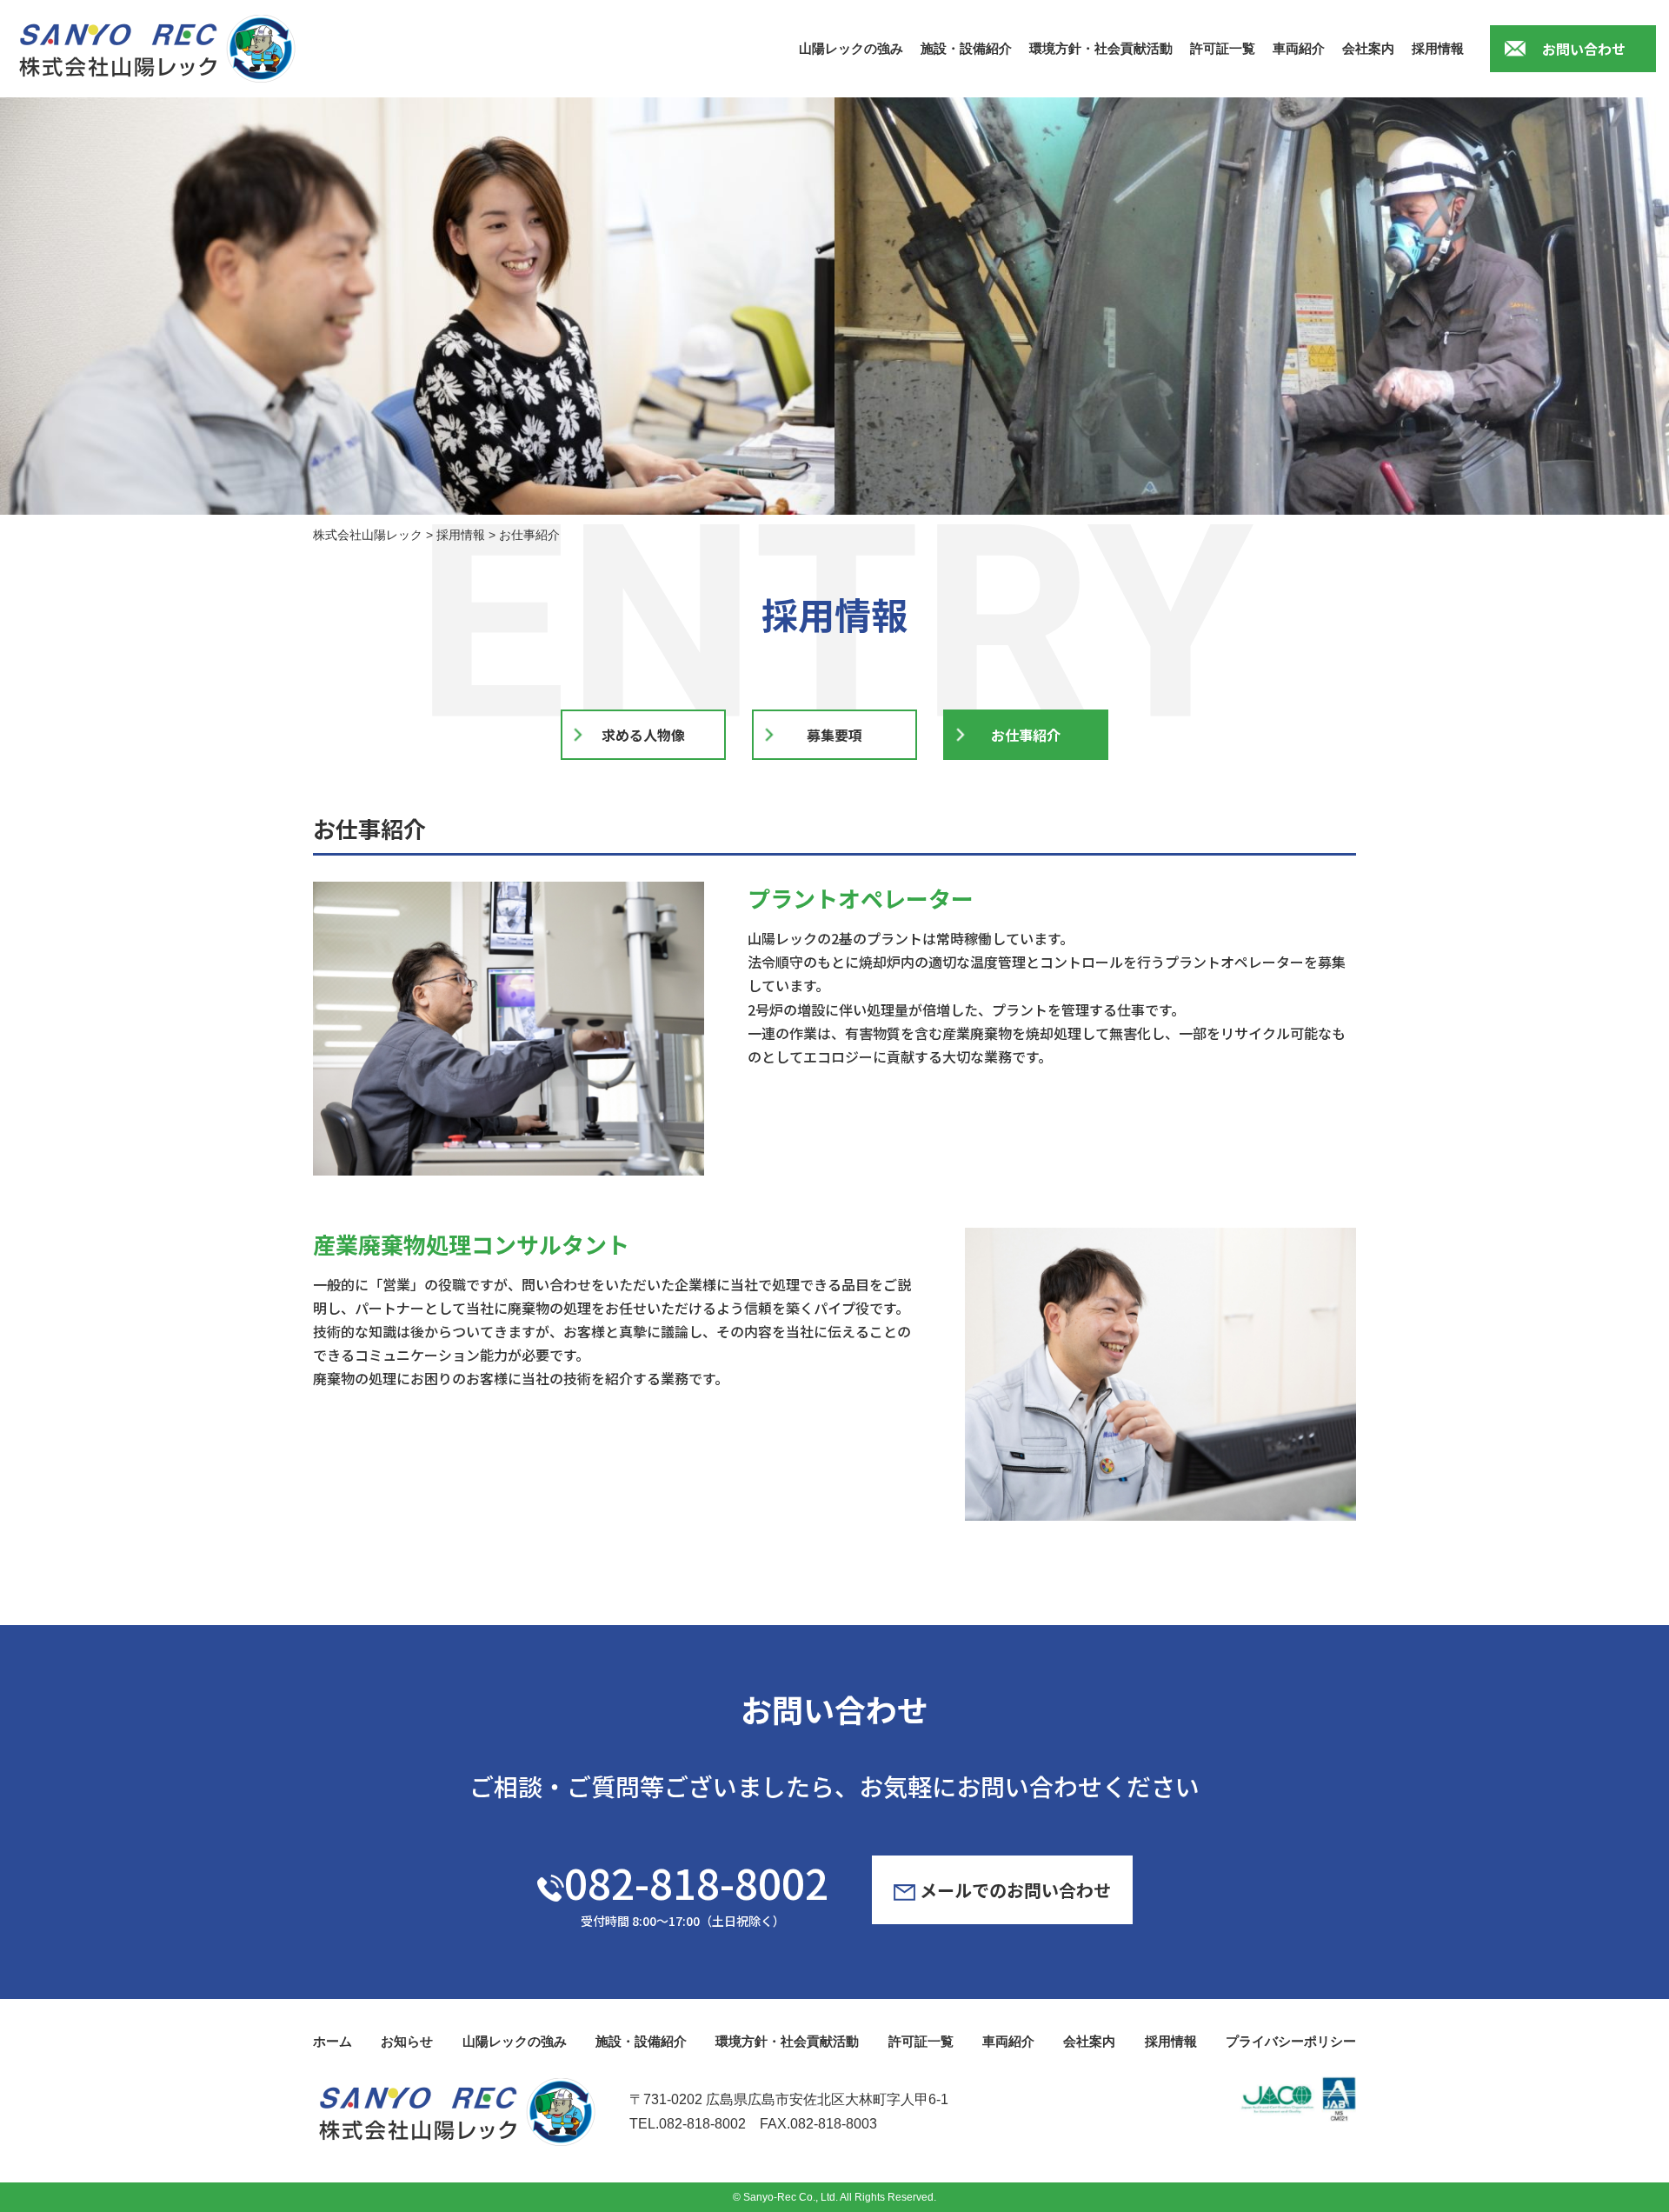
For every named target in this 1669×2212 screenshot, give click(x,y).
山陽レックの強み (851, 48)
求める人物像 (643, 735)
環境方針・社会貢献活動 (1101, 48)
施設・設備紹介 (966, 48)
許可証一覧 (1223, 48)
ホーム (332, 2041)
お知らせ (407, 2041)
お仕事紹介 (1026, 735)
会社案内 (1368, 48)
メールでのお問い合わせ (1013, 1890)
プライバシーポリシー (1291, 2041)
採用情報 (1438, 48)
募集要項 (834, 735)
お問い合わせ (1584, 49)
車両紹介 (1299, 48)
